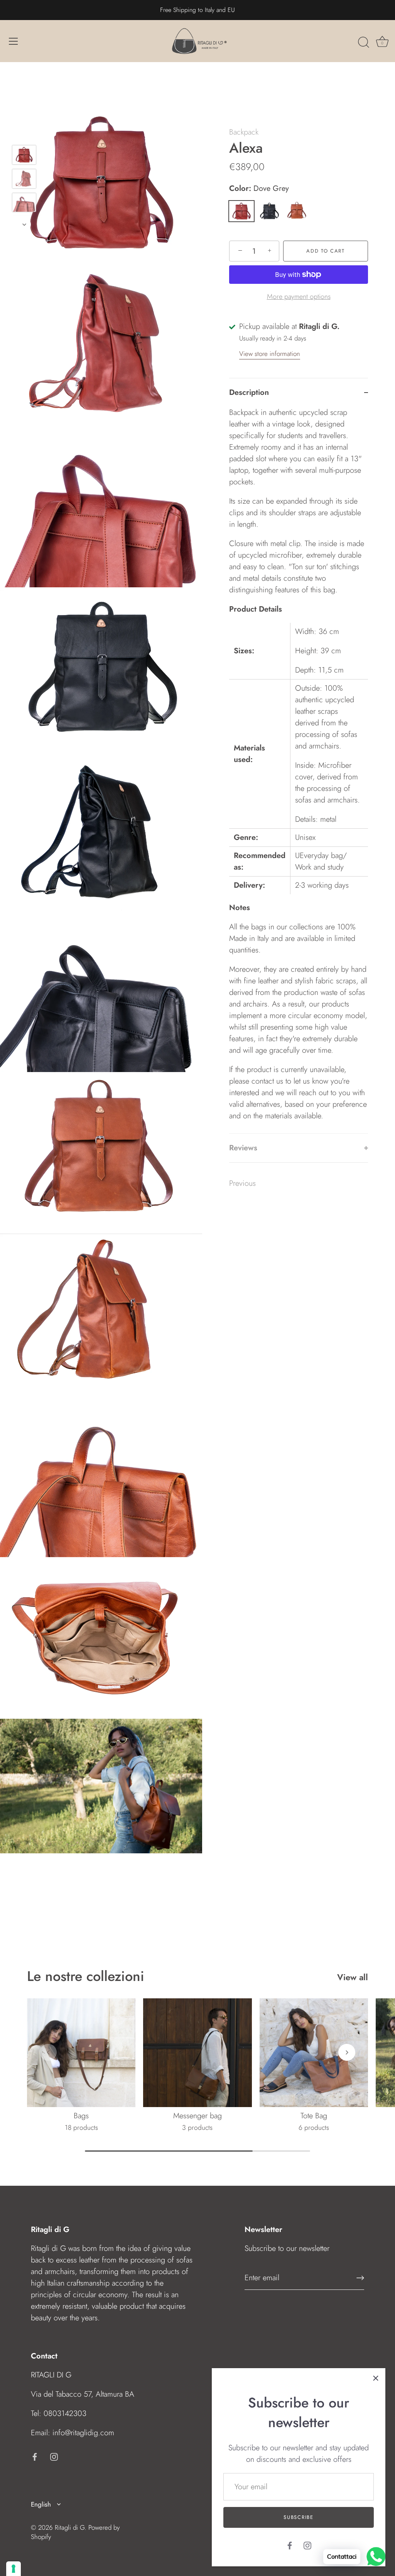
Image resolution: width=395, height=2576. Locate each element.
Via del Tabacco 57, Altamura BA (83, 2394)
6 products (314, 2128)
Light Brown (297, 211)
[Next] (24, 224)
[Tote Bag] (314, 2053)
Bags (81, 2116)
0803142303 (65, 2413)
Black (269, 211)
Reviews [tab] (243, 1148)
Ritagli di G (70, 2527)
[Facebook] (290, 2545)
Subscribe (298, 2517)
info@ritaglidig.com (83, 2433)
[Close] (376, 2378)
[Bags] (81, 2053)
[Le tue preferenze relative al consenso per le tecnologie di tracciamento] (14, 2569)
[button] (48, 2052)
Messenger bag (197, 2116)
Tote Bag (314, 2116)
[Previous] (24, 134)
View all (353, 1977)
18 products (81, 2128)
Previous (242, 1183)
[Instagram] (307, 2545)
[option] (24, 157)
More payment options (299, 297)
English (41, 2504)
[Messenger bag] (197, 2053)
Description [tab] (249, 392)
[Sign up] (360, 2278)
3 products (197, 2128)
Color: (259, 189)
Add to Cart (326, 251)
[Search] (363, 42)
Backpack (244, 132)
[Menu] (14, 41)
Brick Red (241, 211)
